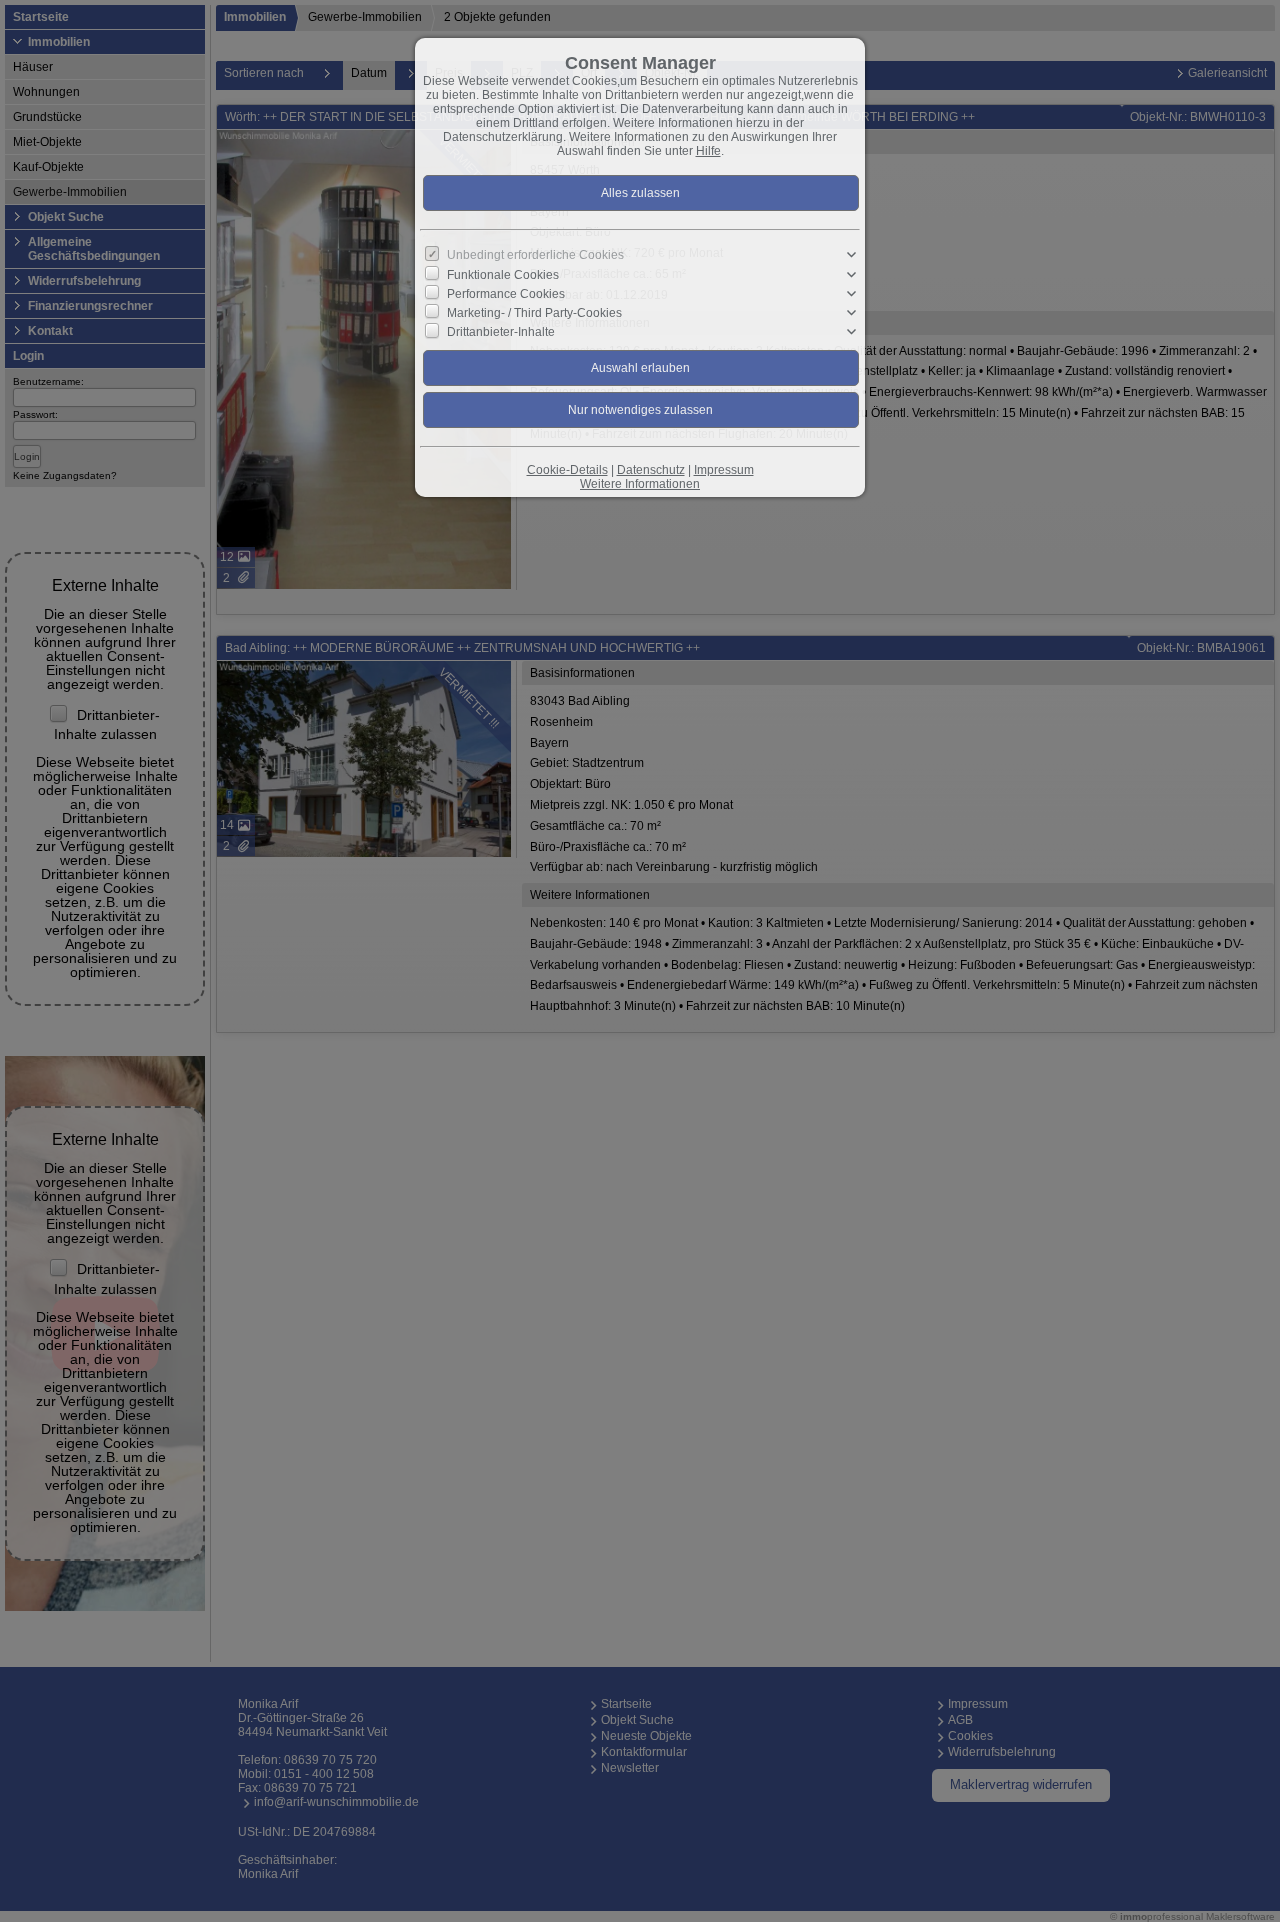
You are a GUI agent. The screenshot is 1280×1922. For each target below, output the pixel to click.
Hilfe (708, 151)
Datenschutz (651, 470)
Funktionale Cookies (503, 274)
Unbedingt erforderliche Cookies (535, 255)
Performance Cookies (506, 294)
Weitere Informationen (640, 484)
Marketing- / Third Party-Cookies (534, 313)
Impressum (724, 470)
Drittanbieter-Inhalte (501, 332)
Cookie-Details (567, 470)
